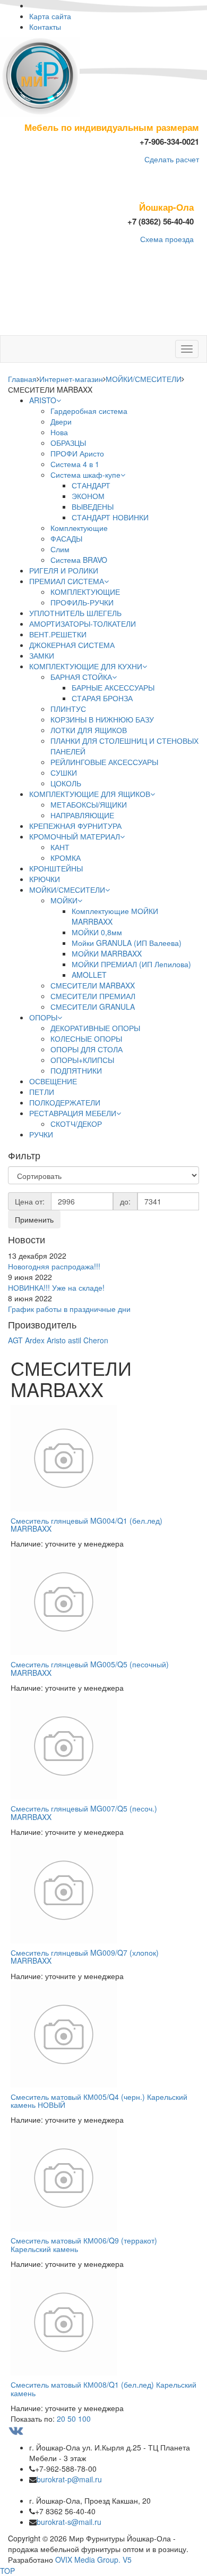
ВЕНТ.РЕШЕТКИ (58, 634)
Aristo (57, 1340)
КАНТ (60, 847)
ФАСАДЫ (66, 538)
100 (84, 2419)
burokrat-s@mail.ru (69, 2522)
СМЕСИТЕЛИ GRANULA (93, 1007)
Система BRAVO (79, 560)
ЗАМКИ (42, 655)
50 (72, 2419)
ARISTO (43, 400)
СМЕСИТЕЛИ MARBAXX (93, 985)
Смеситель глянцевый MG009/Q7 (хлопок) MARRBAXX (85, 1956)
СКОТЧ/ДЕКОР (76, 1124)
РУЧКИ (41, 1134)
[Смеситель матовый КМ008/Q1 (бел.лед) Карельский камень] (103, 2322)
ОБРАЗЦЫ (68, 443)
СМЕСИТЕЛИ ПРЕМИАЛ (93, 996)
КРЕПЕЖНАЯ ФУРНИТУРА (75, 826)
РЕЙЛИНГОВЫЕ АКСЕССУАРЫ (104, 762)
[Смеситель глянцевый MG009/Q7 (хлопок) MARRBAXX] (103, 1890)
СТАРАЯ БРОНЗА (102, 698)
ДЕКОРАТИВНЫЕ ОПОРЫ (95, 1028)
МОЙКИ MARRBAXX (107, 953)
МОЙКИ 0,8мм (97, 932)
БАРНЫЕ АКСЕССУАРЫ (113, 687)
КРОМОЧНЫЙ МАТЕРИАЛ (75, 836)
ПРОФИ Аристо (77, 453)
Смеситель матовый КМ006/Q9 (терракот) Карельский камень (84, 2244)
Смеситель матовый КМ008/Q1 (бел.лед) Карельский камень (103, 2388)
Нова (59, 432)
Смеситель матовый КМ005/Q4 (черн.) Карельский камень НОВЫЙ (99, 2101)
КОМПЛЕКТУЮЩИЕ (85, 592)
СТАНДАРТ (91, 485)
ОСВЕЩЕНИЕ (53, 1081)
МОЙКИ (64, 900)
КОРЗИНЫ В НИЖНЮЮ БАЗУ (102, 719)
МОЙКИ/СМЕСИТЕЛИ (144, 379)
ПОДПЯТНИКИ (76, 1070)
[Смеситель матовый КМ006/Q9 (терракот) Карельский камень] (103, 2178)
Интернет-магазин (71, 379)
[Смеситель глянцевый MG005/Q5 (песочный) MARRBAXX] (103, 1602)
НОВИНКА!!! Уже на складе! (56, 1287)
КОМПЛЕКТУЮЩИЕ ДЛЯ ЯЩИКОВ (90, 794)
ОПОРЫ (43, 1017)
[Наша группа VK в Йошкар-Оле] (18, 2429)
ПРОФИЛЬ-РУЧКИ (82, 602)
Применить (34, 1219)
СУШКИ (64, 772)
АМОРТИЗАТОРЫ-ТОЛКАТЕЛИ (83, 624)
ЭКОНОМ (88, 496)
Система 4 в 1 (75, 464)
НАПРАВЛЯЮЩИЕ (82, 815)
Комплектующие (79, 528)
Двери (61, 421)
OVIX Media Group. (88, 2560)
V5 (127, 2560)
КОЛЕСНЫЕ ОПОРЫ (86, 1038)
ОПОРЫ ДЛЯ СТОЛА (87, 1049)
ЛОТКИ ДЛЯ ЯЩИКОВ (89, 730)
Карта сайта (50, 16)
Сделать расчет (172, 159)
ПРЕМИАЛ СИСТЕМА (67, 581)
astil (75, 1340)
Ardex (36, 1340)
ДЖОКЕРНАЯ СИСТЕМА (72, 645)
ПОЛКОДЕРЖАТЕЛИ (65, 1102)
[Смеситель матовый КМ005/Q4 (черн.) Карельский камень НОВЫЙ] (103, 2034)
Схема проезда (167, 239)
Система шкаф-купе (85, 475)
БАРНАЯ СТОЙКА (81, 677)
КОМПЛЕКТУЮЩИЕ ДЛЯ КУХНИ (86, 666)
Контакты (45, 27)
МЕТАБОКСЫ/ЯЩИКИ (89, 804)
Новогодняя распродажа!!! (54, 1266)
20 (61, 2419)
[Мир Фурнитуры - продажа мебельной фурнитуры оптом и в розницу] (40, 76)
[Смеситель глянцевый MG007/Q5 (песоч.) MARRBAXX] (103, 1746)
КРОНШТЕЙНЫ (56, 868)
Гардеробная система (89, 411)
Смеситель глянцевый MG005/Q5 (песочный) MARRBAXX (90, 1668)
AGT (15, 1340)
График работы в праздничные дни (69, 1309)
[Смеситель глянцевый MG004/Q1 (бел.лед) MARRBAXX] (103, 1458)
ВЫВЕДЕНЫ (93, 506)
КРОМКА (66, 858)
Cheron (96, 1340)
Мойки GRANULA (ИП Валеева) (127, 943)
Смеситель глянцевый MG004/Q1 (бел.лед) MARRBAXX (87, 1524)
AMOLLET (89, 975)
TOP (7, 2571)
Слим (60, 549)
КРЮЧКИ (45, 879)
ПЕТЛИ (42, 1092)
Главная (22, 379)
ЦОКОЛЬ (66, 783)
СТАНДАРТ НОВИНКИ (110, 517)
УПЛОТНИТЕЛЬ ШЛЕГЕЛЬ (75, 613)
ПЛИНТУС (68, 709)
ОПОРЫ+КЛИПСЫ (82, 1060)
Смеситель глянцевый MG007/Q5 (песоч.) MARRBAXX (84, 1812)
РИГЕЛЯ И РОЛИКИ (64, 570)
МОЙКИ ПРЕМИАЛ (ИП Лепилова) (131, 964)
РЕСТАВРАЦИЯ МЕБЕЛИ (73, 1113)
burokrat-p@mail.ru (69, 2479)
